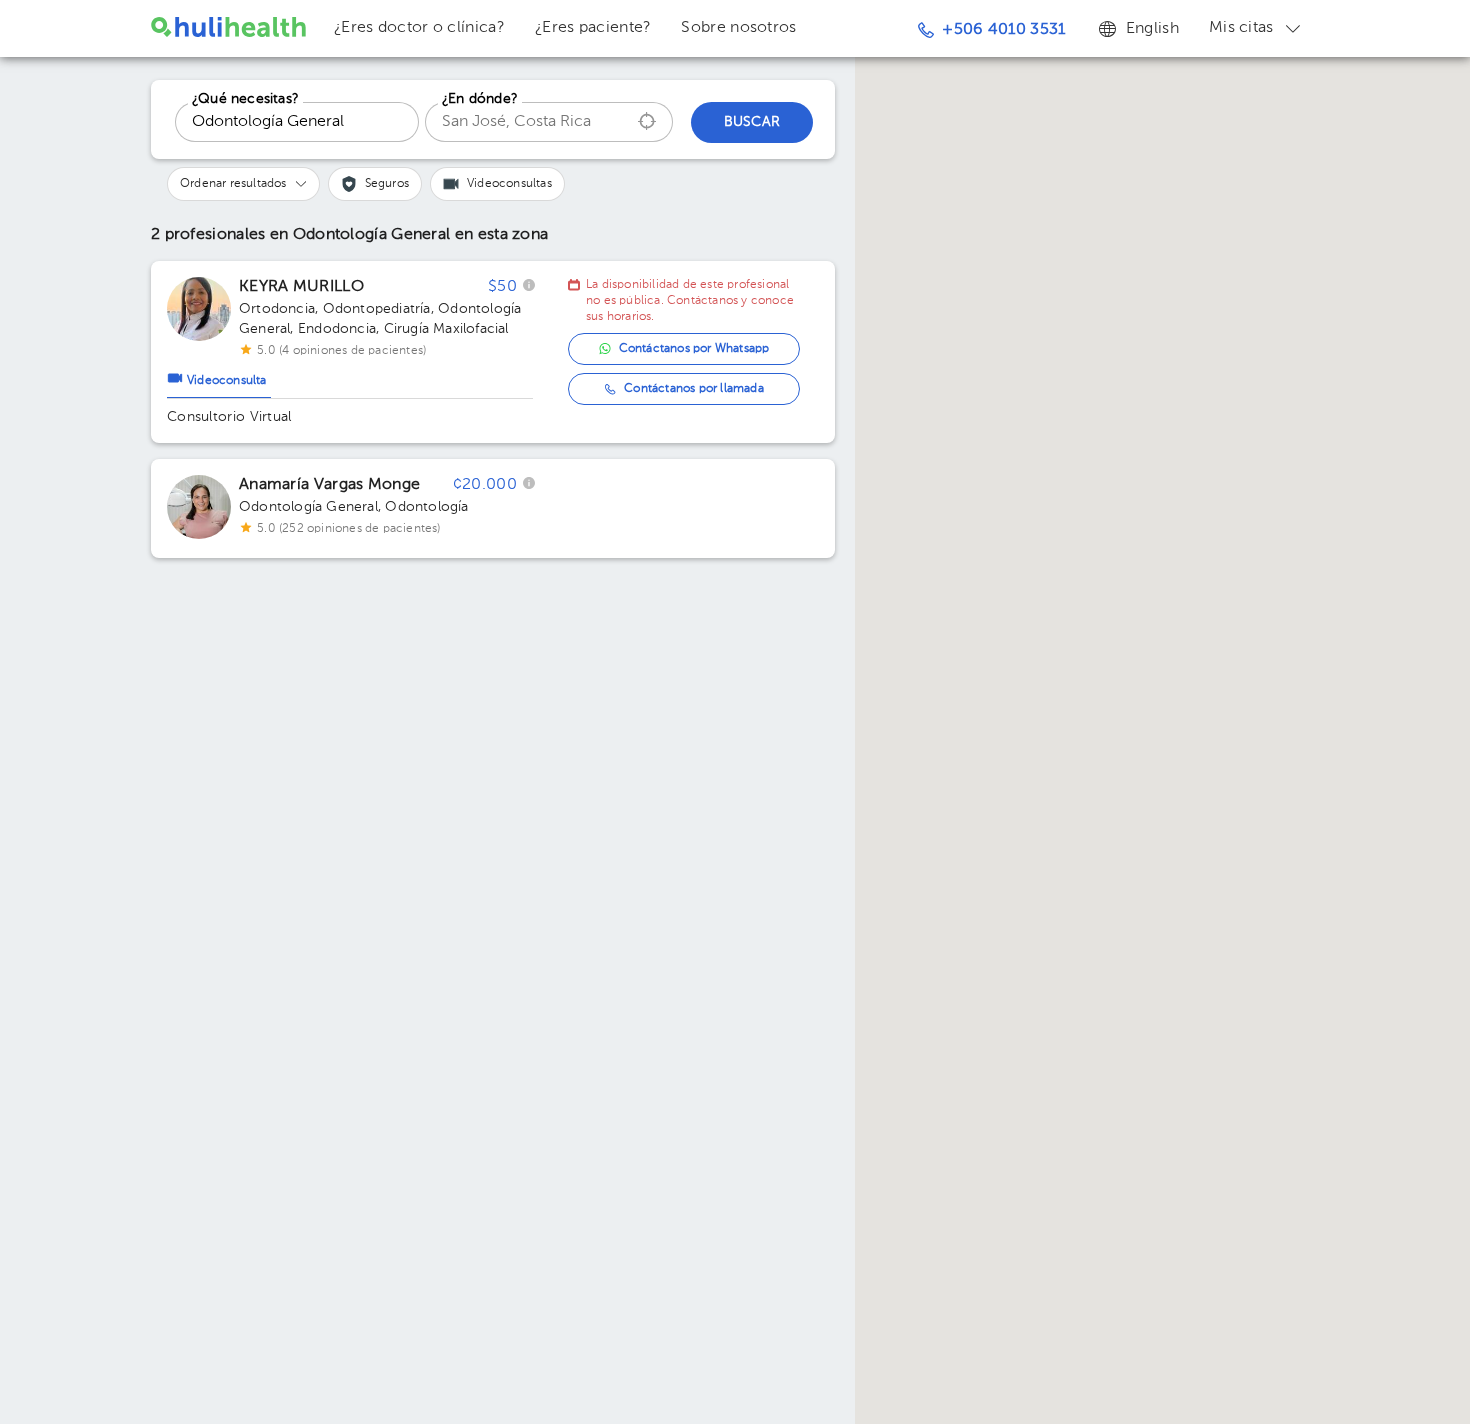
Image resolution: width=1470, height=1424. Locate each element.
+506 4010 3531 (1003, 30)
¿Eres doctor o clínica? (419, 28)
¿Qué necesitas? (245, 99)
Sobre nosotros (738, 28)
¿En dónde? (480, 99)
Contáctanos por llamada (694, 389)
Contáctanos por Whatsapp (694, 349)
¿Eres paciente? (593, 28)
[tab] (219, 376)
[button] (243, 184)
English (1152, 29)
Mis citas (1241, 28)
